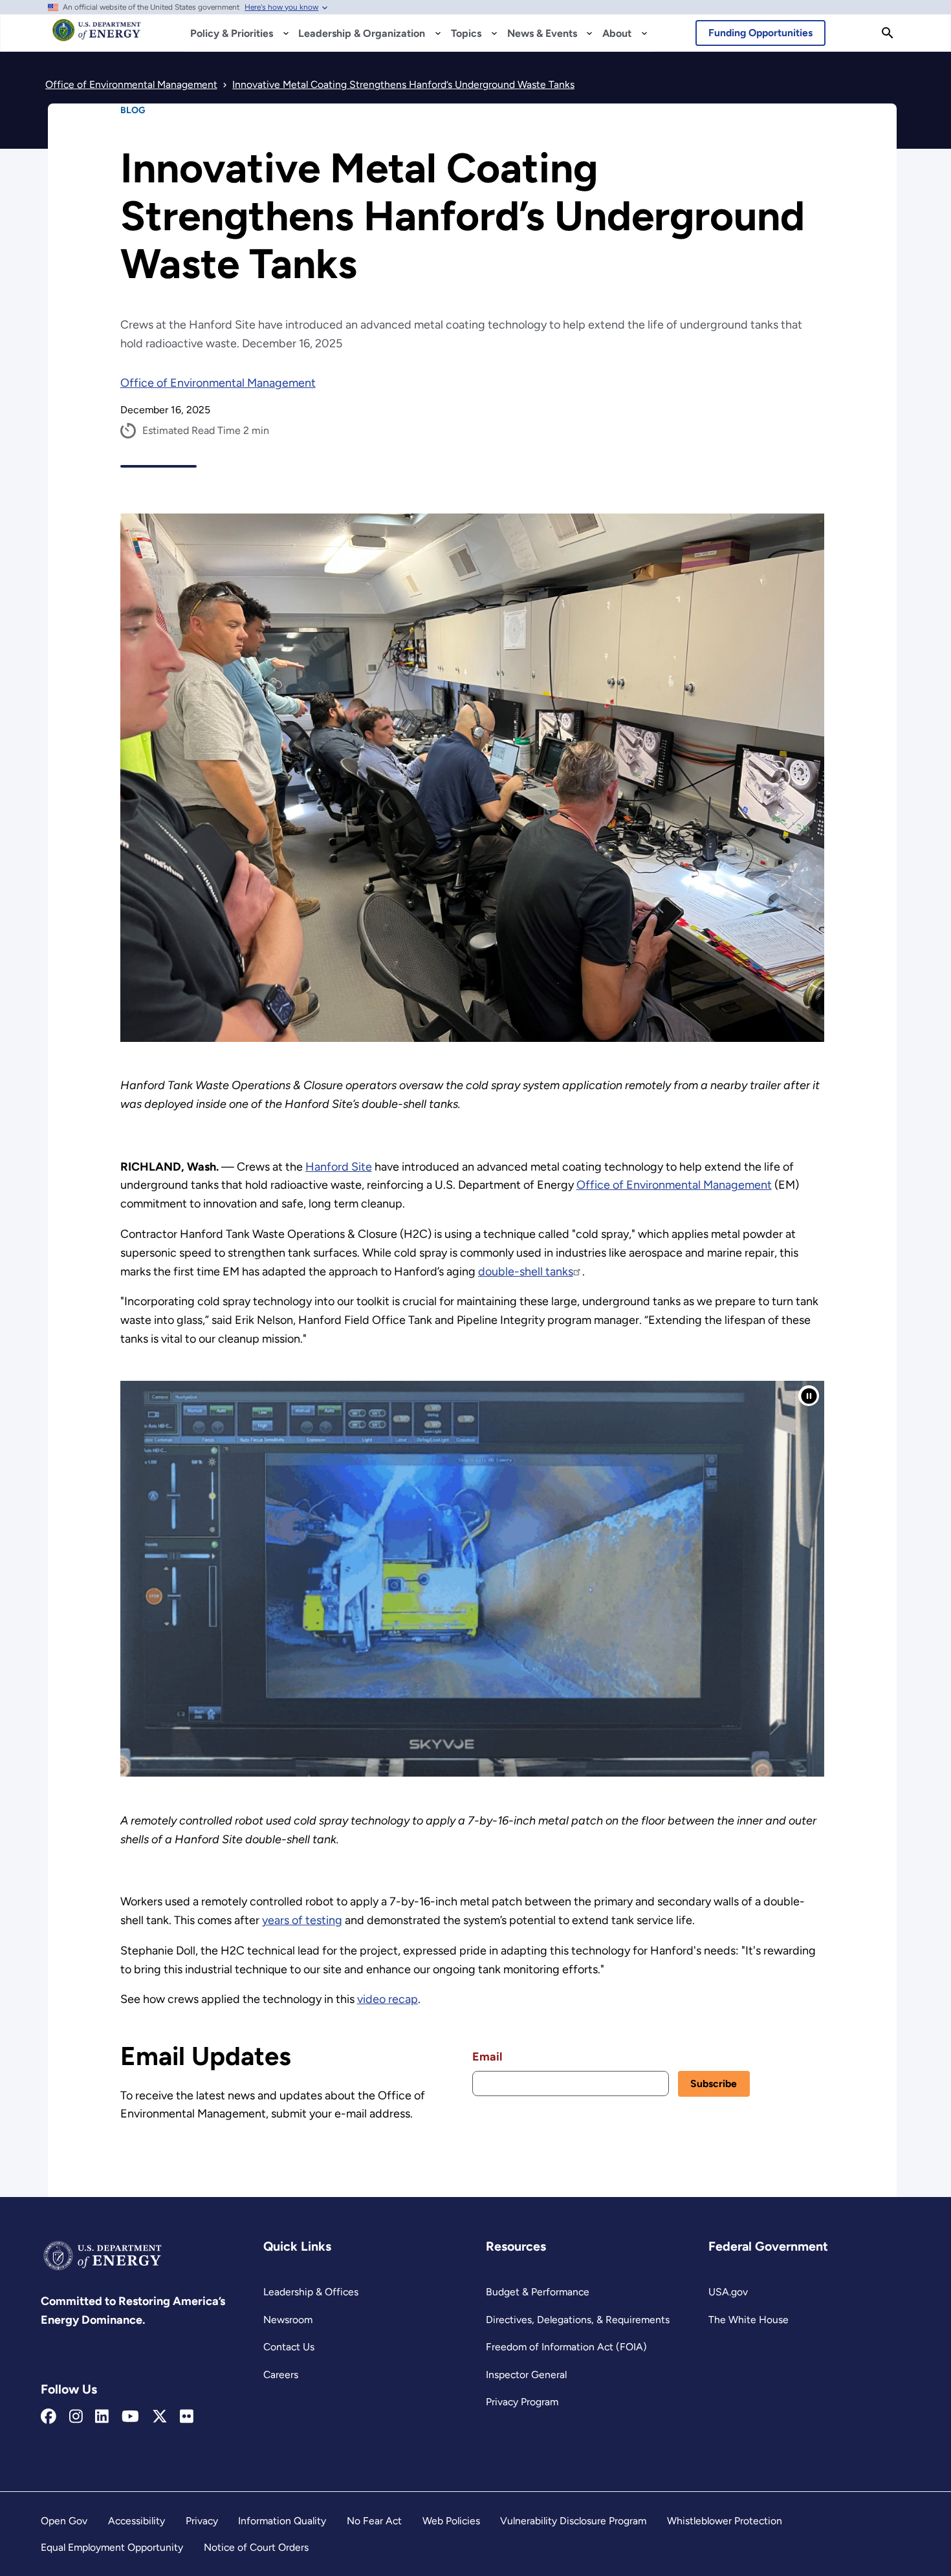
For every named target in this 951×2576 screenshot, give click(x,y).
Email (487, 2057)
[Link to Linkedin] (102, 2417)
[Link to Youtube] (130, 2417)
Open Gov (64, 2521)
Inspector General (526, 2375)
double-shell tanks (526, 1272)
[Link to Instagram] (76, 2417)
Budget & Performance (538, 2292)
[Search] (888, 33)
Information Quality (282, 2521)
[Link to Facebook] (49, 2417)
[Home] (97, 36)
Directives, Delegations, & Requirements (578, 2320)
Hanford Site (339, 1167)
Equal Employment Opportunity (112, 2547)
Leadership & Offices (311, 2292)
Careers (281, 2375)
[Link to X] (160, 2417)
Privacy (202, 2521)
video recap (388, 1999)
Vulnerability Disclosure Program (573, 2521)
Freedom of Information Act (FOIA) (566, 2347)
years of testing (302, 1920)
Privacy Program (522, 2402)
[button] (809, 1396)
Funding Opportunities (760, 33)
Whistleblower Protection (725, 2521)
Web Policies (451, 2521)
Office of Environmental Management (218, 383)
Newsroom (288, 2320)
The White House (749, 2320)
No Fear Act (374, 2521)
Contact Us (289, 2347)
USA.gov (728, 2292)
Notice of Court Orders (256, 2547)
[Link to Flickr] (187, 2417)
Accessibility (137, 2521)
